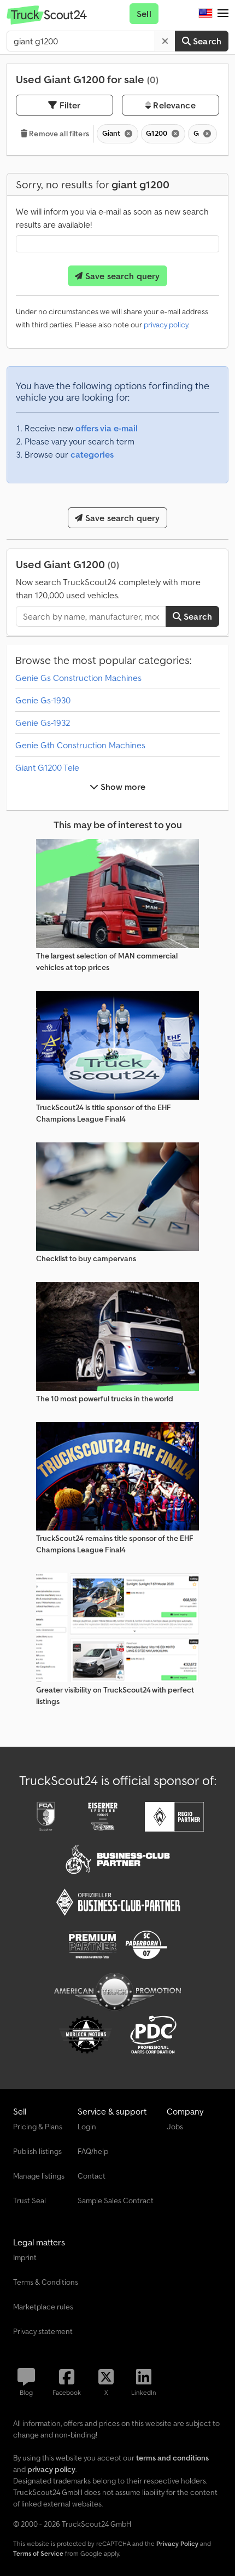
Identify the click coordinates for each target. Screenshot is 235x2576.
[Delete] (165, 41)
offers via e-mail (107, 428)
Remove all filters (58, 134)
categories (92, 454)
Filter (69, 105)
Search (206, 41)
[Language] (205, 14)
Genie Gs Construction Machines (78, 678)
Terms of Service (38, 2553)
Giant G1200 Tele (47, 767)
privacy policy (166, 325)
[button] (223, 14)
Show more (122, 787)
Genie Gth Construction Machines (80, 745)
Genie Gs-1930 (43, 700)
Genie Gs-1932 (43, 723)
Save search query (122, 276)
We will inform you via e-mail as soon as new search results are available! (112, 218)
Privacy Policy (177, 2543)
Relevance (173, 105)
